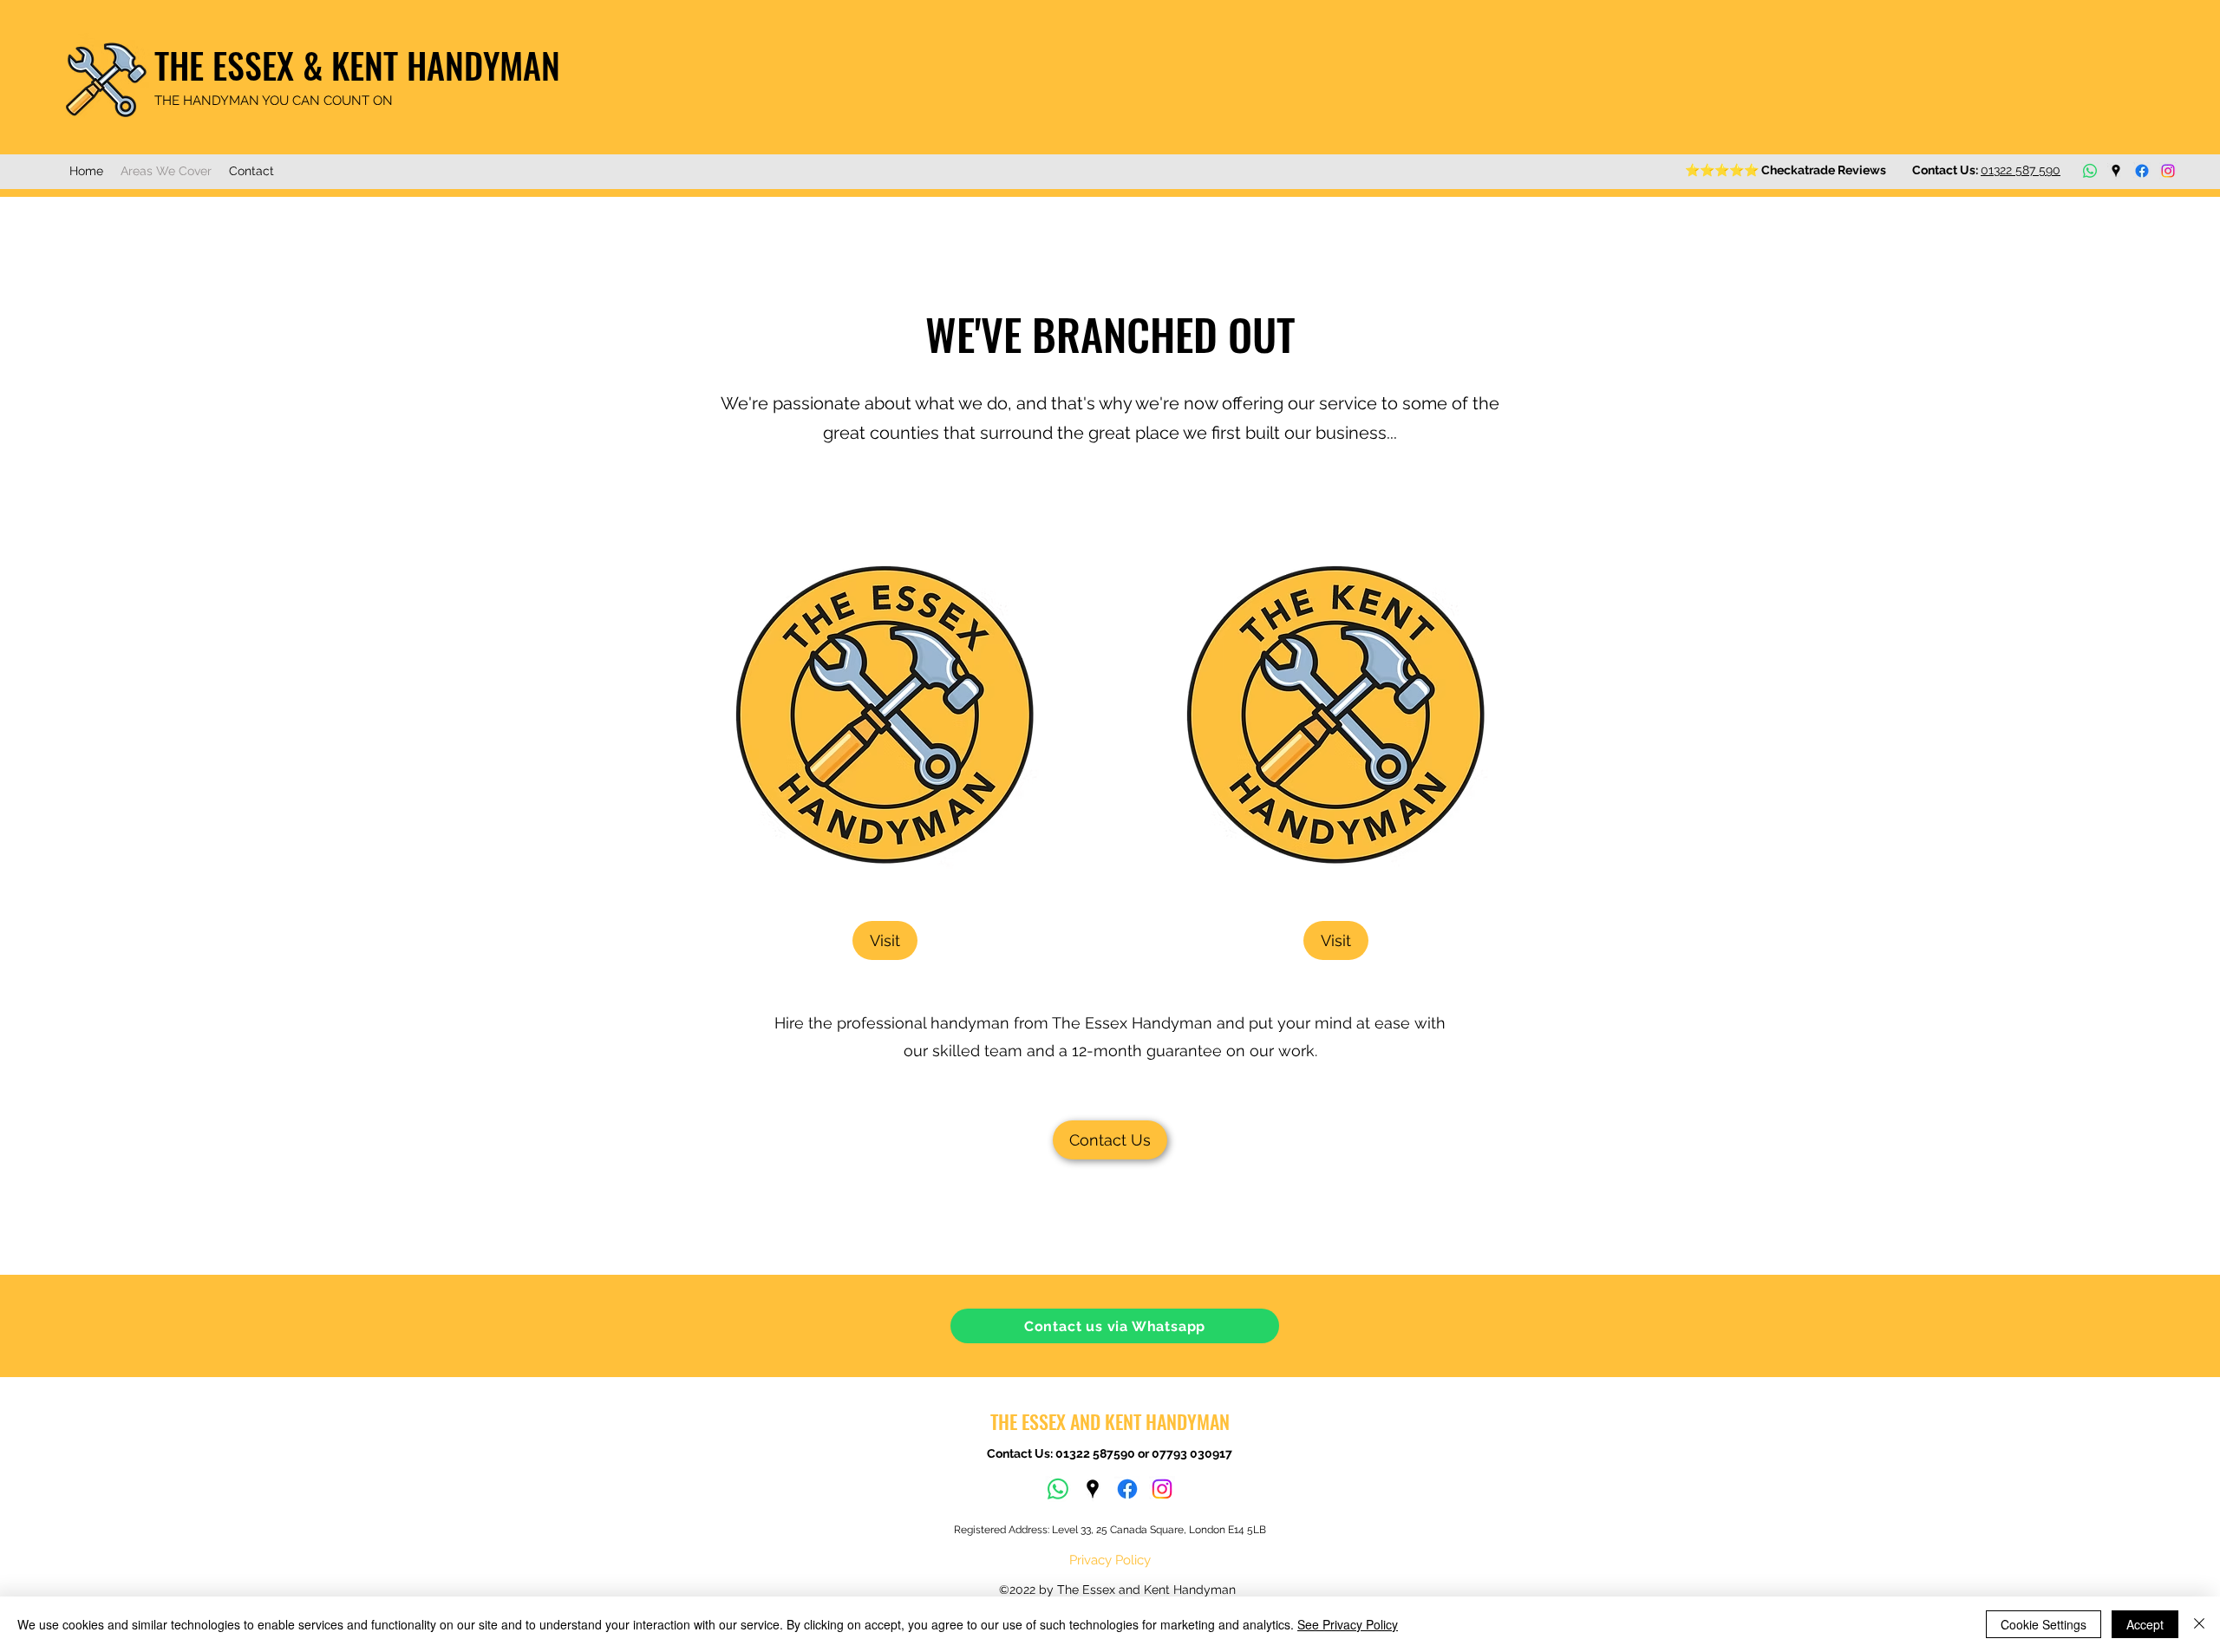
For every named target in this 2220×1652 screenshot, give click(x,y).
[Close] (2199, 1624)
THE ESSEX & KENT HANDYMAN (357, 65)
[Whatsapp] (2090, 171)
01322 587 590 (2021, 170)
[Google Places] (2116, 171)
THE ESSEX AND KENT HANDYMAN (1110, 1421)
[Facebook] (2142, 171)
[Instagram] (2168, 171)
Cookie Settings (2044, 1624)
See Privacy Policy (1348, 1624)
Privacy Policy (1110, 1560)
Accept (2145, 1624)
